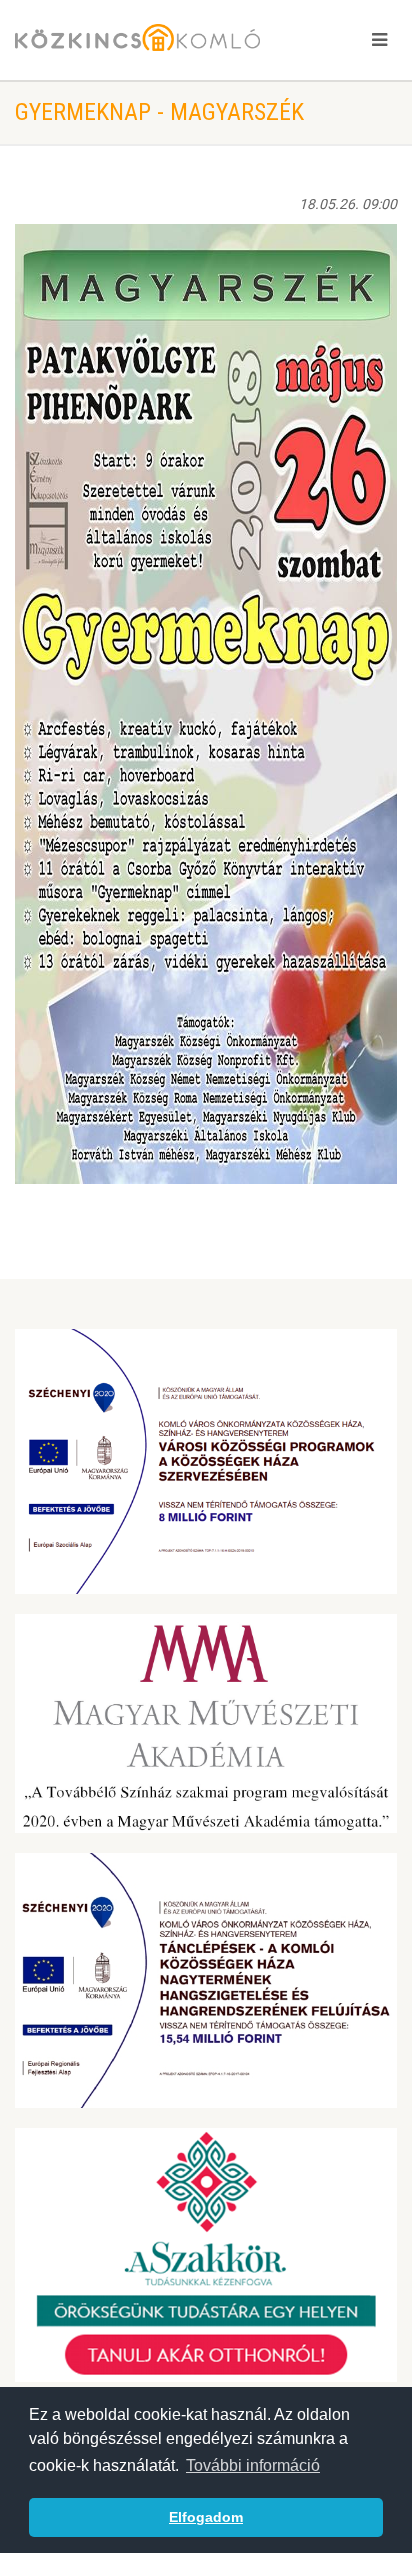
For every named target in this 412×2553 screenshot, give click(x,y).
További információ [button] (253, 2465)
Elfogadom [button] (206, 2517)
